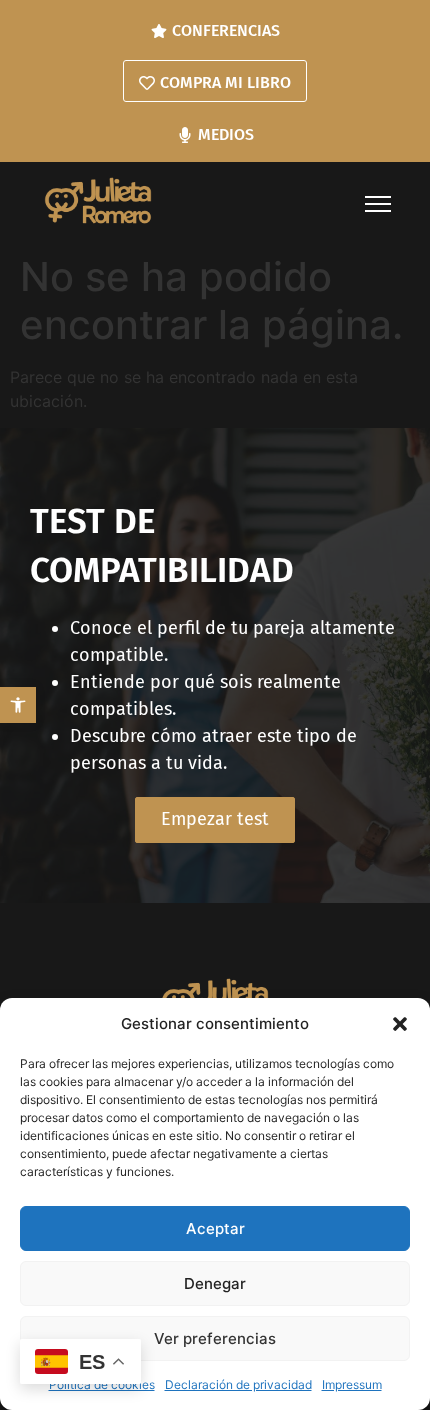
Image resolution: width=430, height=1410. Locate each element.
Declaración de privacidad (238, 1384)
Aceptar (215, 1228)
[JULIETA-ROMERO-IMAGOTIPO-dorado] (98, 200)
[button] (18, 705)
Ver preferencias (215, 1338)
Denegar (215, 1283)
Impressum (352, 1384)
